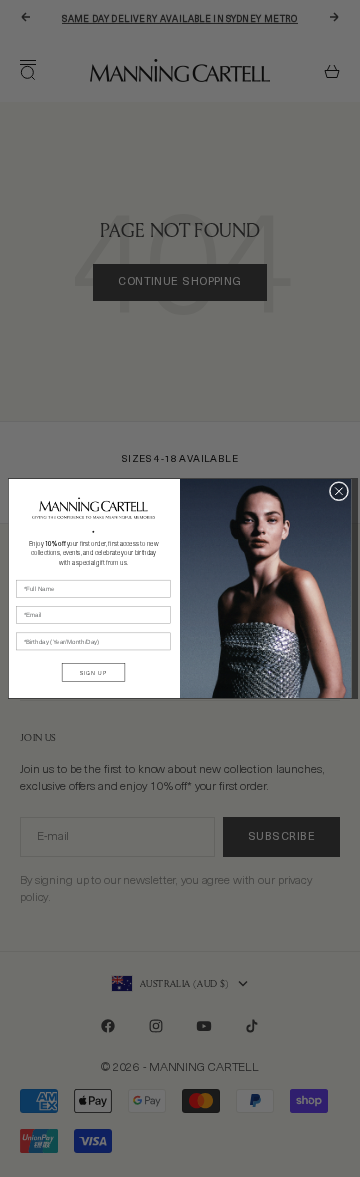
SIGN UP (93, 673)
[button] (93, 508)
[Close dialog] (339, 491)
